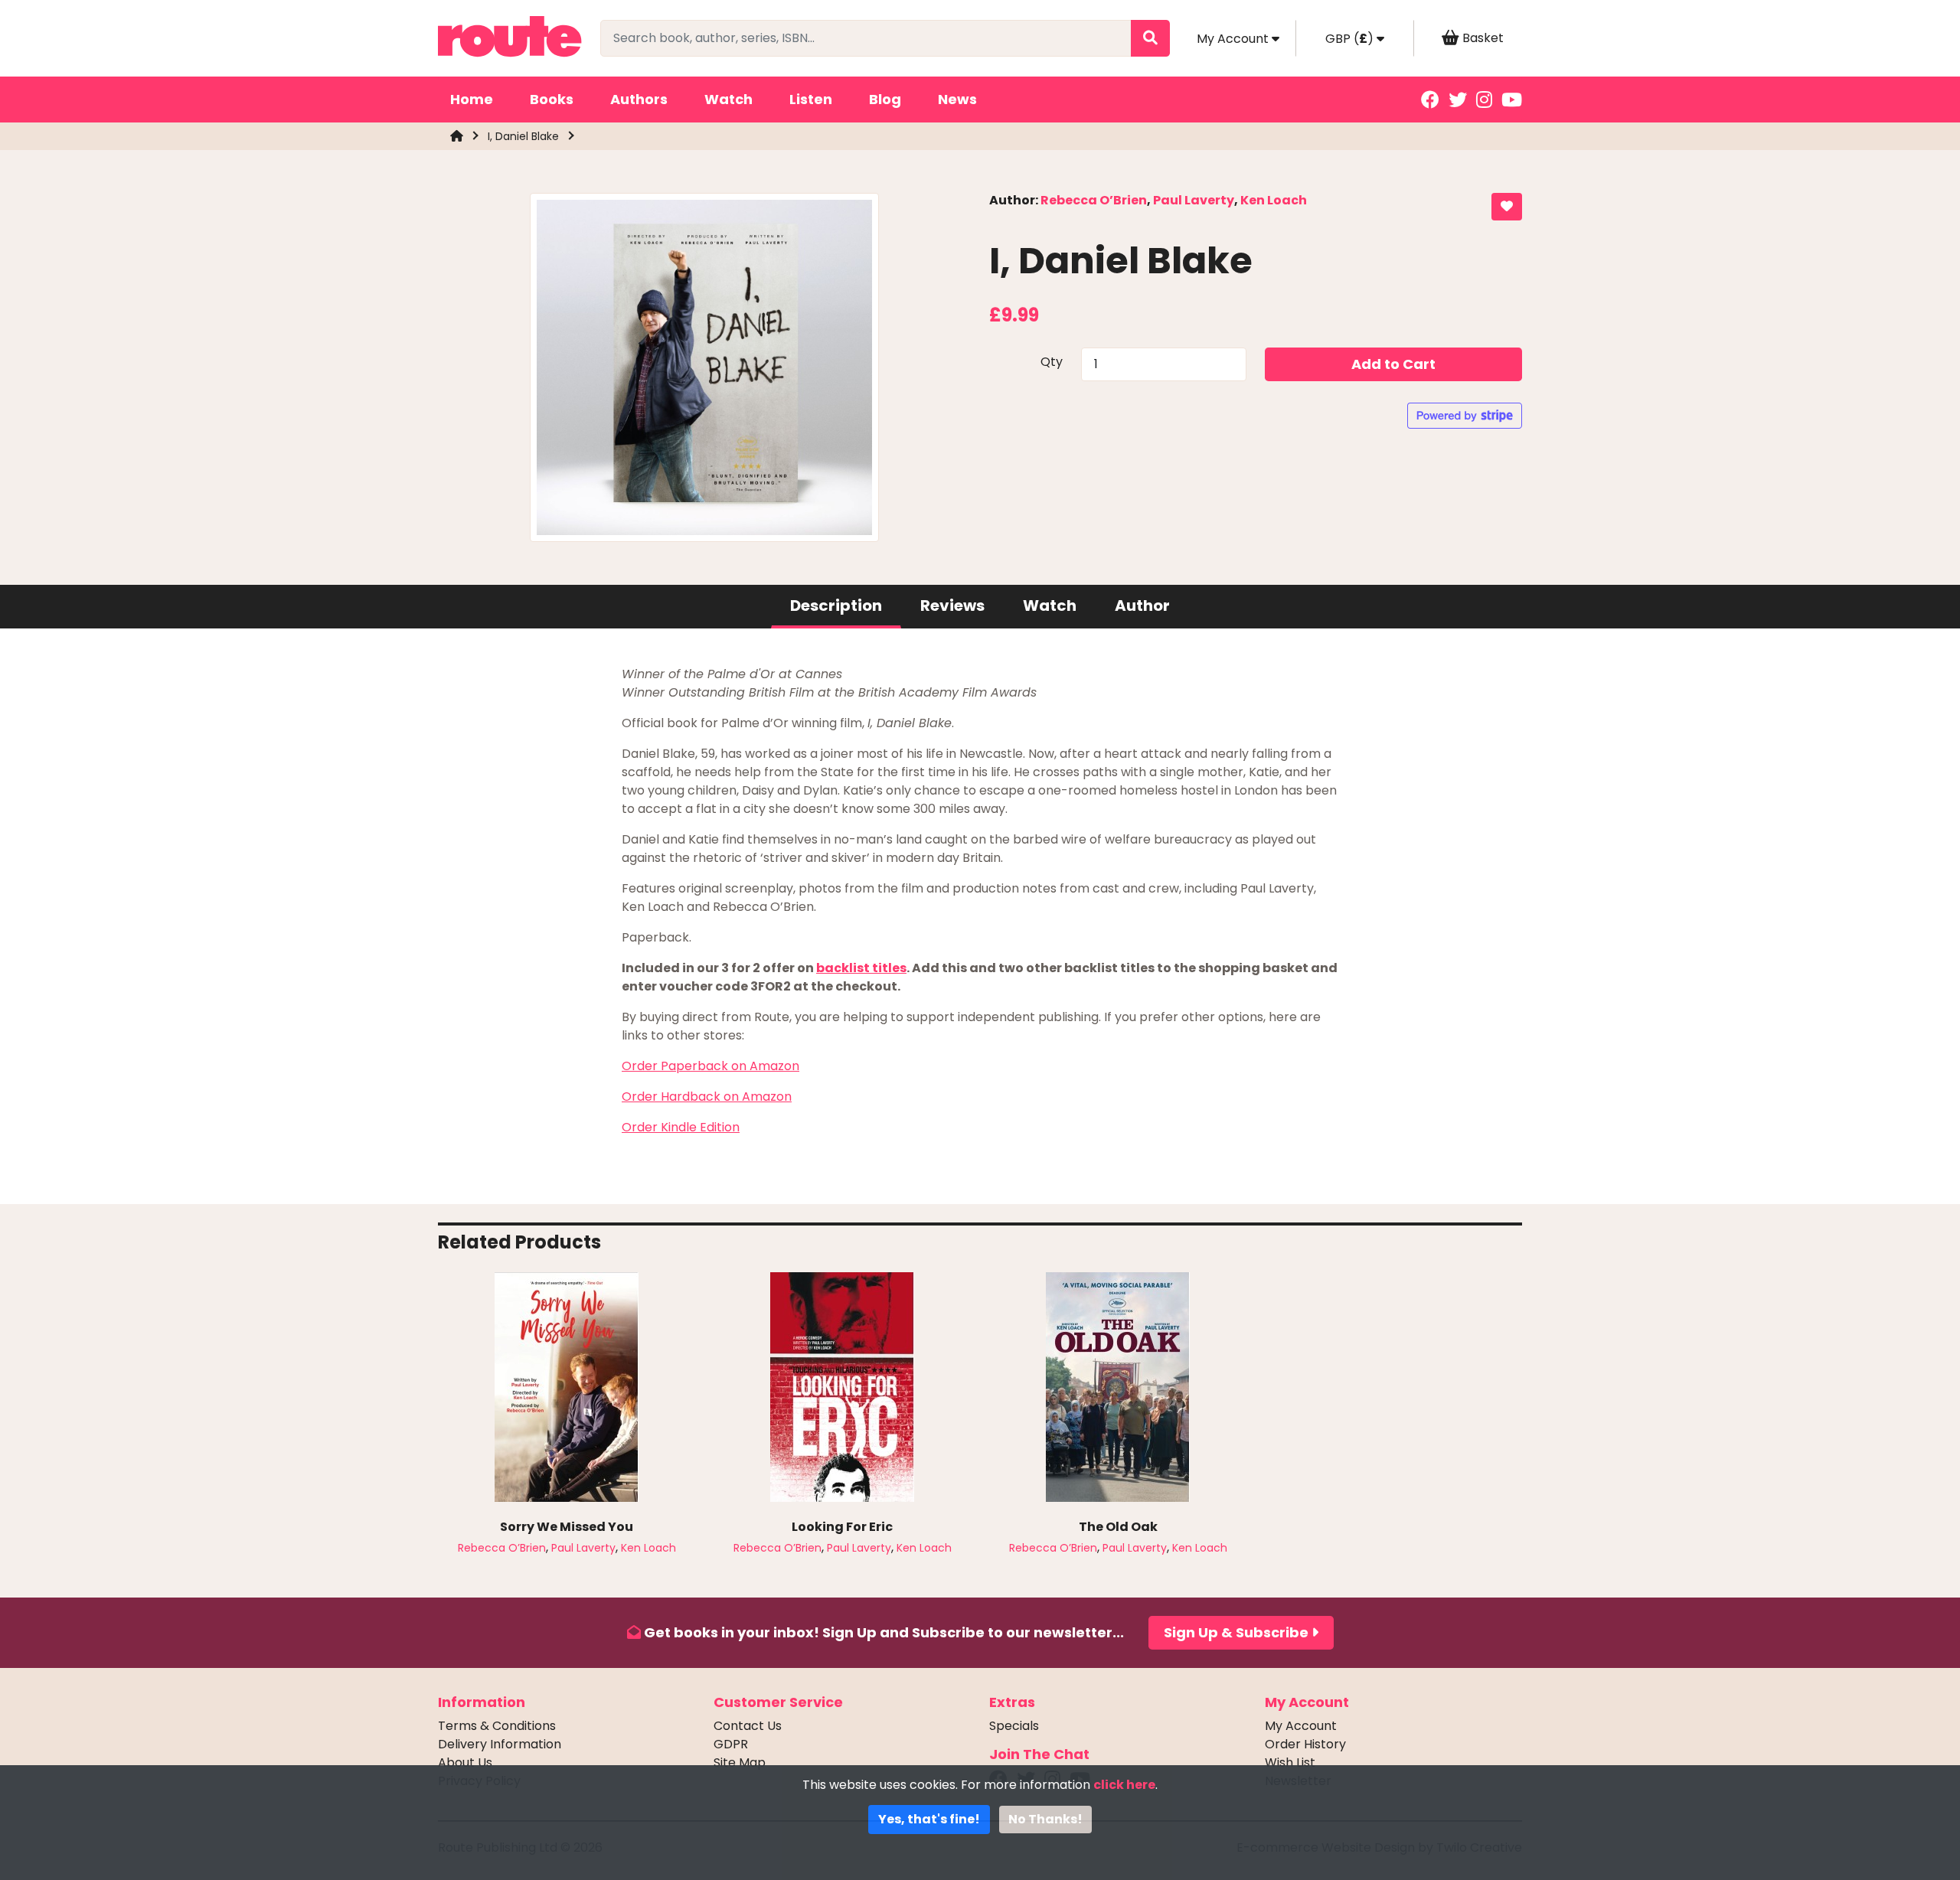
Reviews (952, 605)
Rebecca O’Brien (1094, 200)
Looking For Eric (842, 1527)
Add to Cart (1393, 364)
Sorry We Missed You (567, 1527)
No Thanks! (1045, 1819)
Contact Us (748, 1726)
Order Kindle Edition (681, 1127)
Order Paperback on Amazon (710, 1066)
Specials (1014, 1726)
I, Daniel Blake (523, 136)
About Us (465, 1762)
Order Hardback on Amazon (707, 1097)
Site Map (740, 1762)
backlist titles (861, 968)
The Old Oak (1118, 1527)
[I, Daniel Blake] (704, 372)
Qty (1052, 362)
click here (1124, 1785)
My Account (1301, 1726)
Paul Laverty (1194, 200)
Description (836, 605)
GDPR (731, 1744)
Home (472, 99)
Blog (885, 99)
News (957, 99)
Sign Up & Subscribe (1238, 1632)
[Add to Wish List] (1507, 207)
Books (552, 99)
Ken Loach (1274, 200)
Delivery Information (500, 1744)
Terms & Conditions (497, 1726)
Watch (728, 99)
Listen (811, 99)
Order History (1305, 1744)
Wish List (1290, 1762)
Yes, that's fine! (929, 1819)
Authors (639, 99)
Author (1142, 605)
